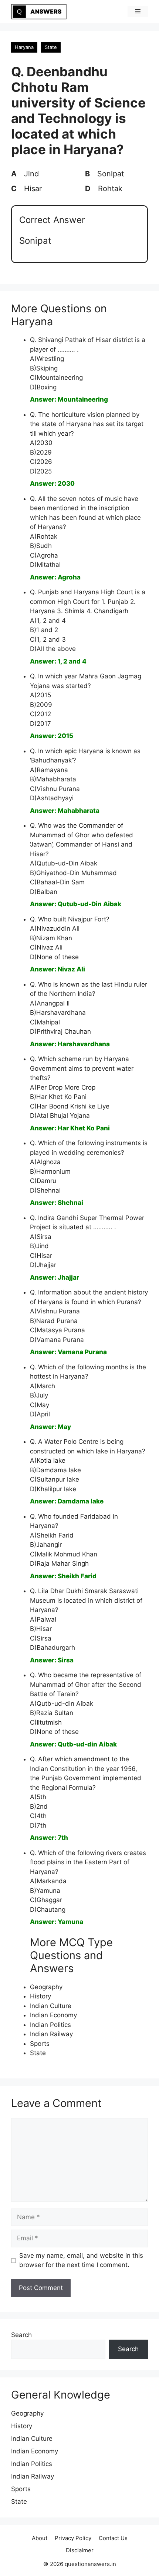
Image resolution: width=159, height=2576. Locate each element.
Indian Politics (50, 2025)
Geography (46, 1987)
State (51, 47)
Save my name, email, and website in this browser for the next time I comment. (81, 2260)
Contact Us (113, 2538)
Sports (40, 2044)
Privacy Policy (73, 2538)
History (40, 1996)
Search (21, 2335)
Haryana (24, 47)
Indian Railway (51, 2034)
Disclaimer (80, 2550)
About (40, 2538)
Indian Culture (51, 2006)
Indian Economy (53, 2015)
